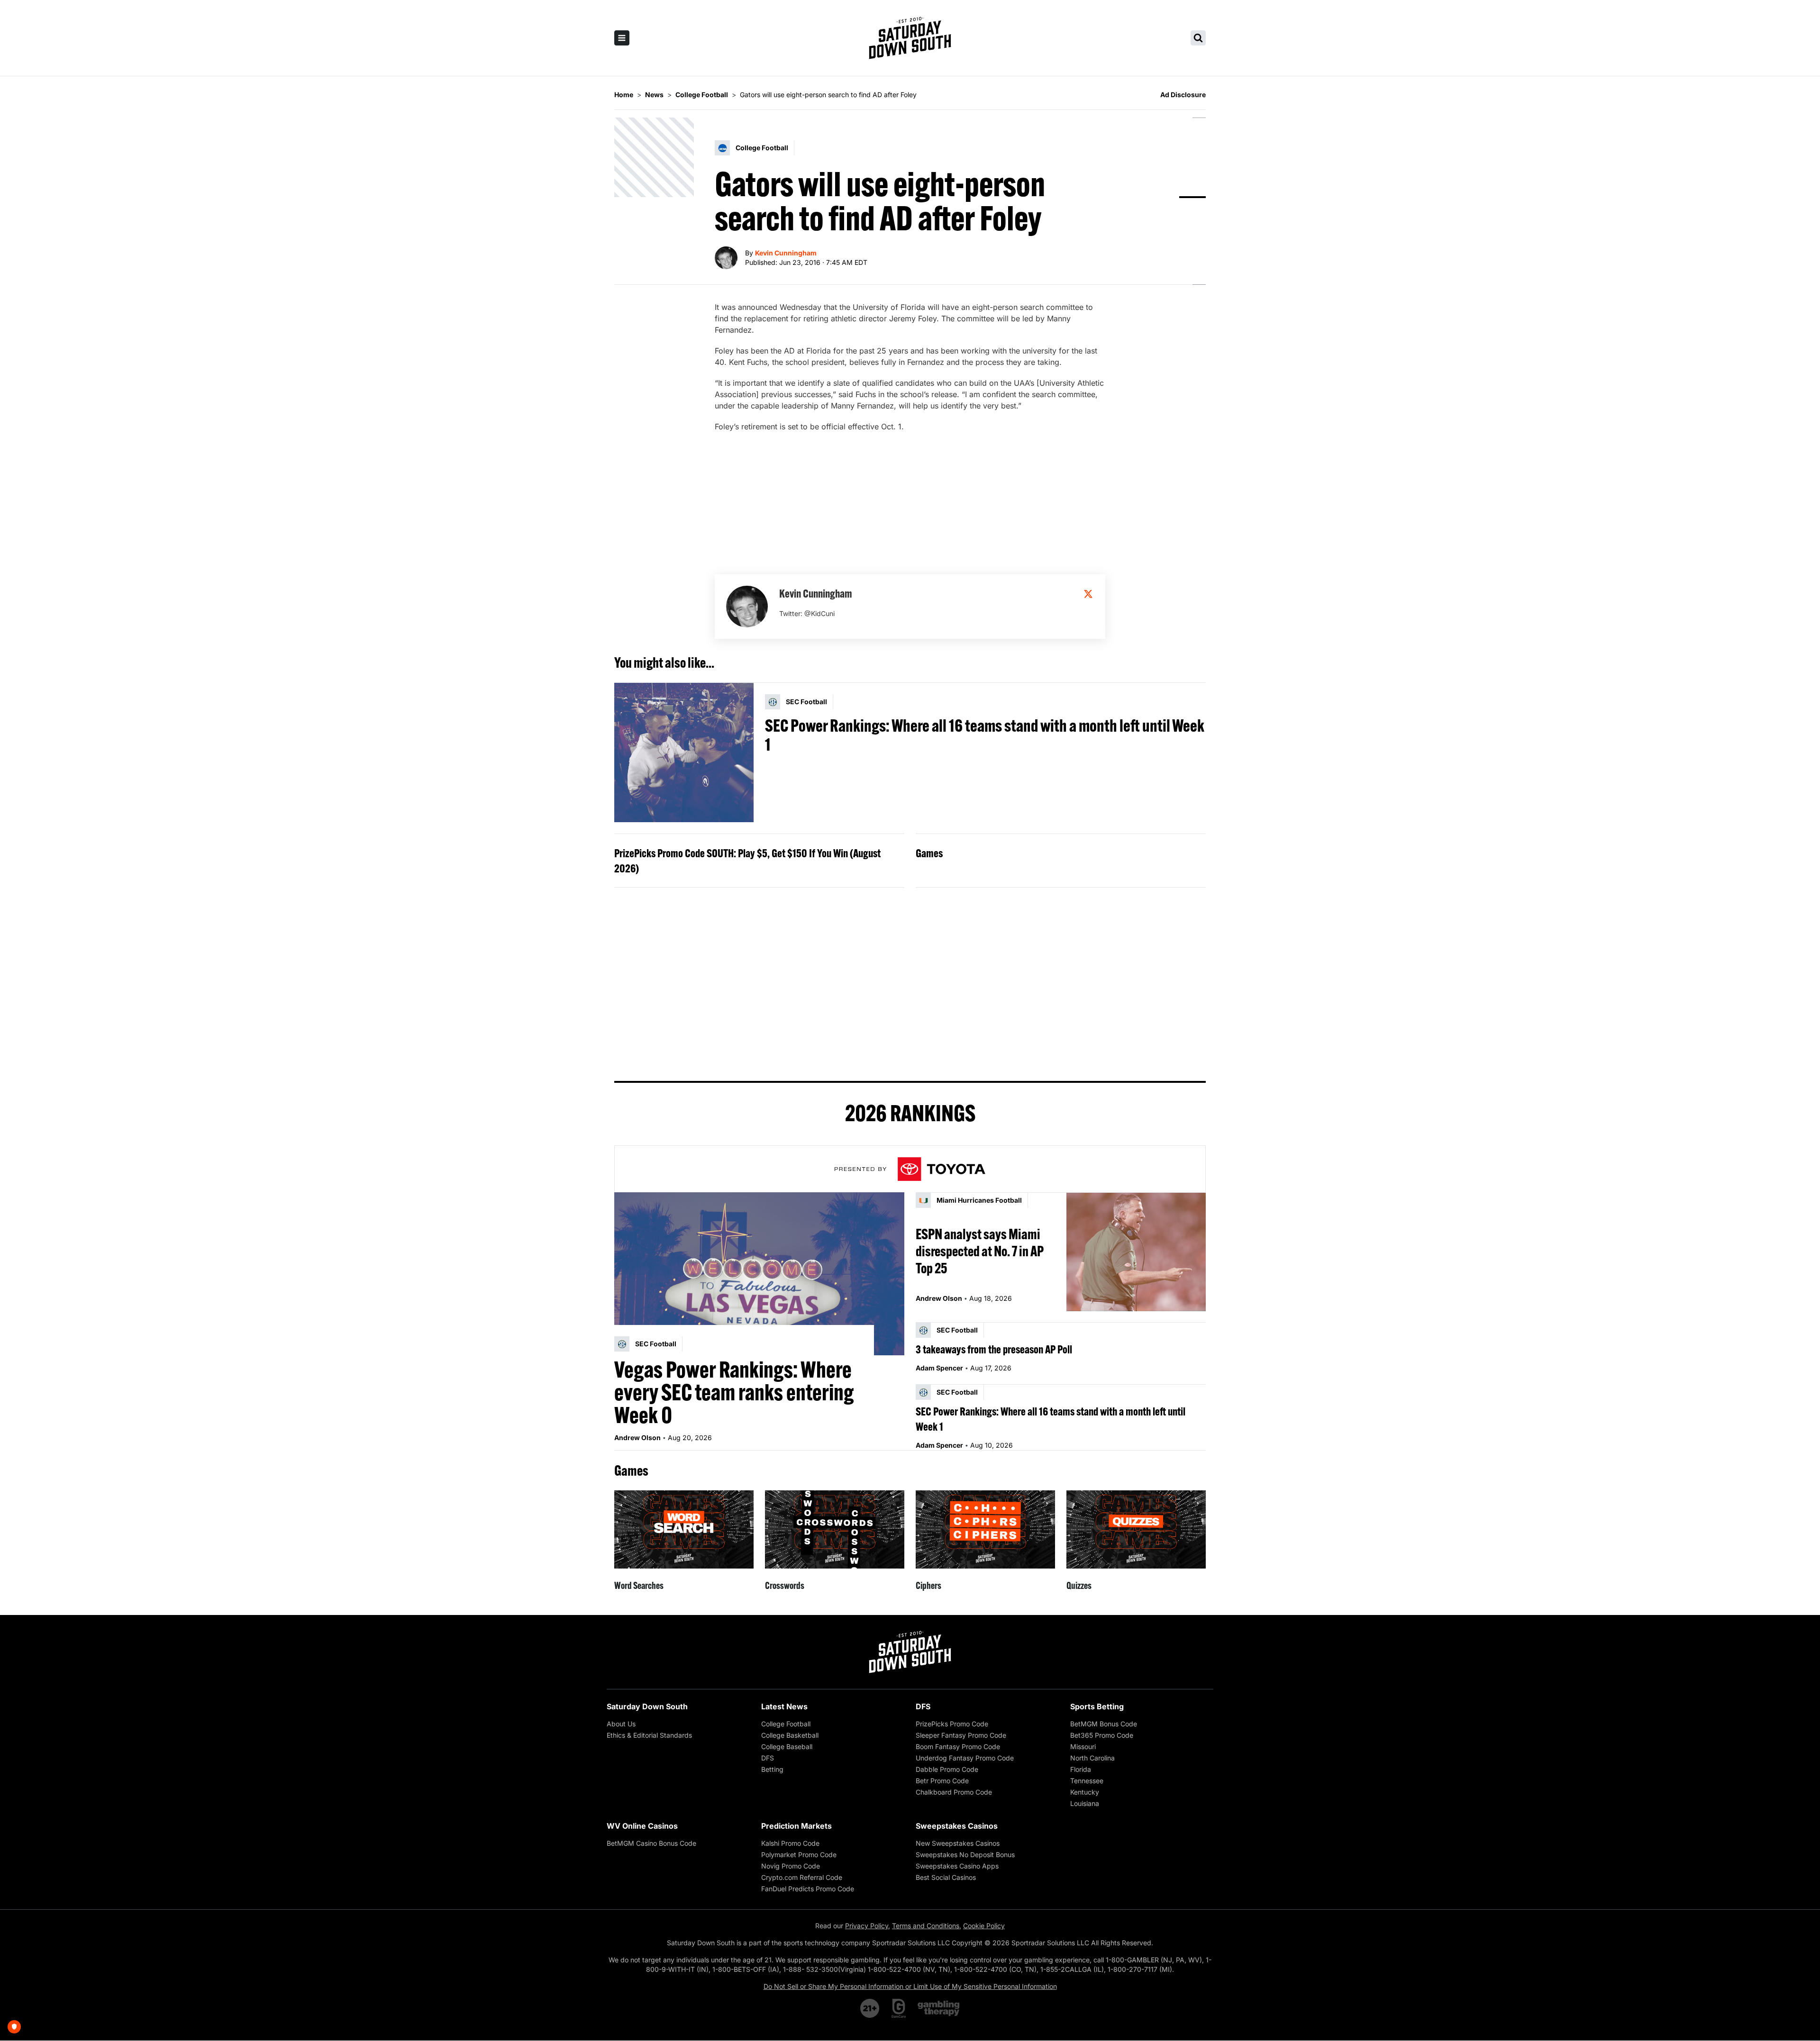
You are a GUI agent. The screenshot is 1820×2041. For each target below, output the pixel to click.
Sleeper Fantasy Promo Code (961, 1735)
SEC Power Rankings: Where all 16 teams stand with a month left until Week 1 (985, 735)
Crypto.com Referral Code (802, 1877)
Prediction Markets (796, 1826)
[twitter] (1088, 594)
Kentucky (1085, 1792)
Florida (1081, 1769)
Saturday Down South (647, 1706)
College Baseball (787, 1746)
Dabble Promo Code (947, 1769)
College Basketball (790, 1735)
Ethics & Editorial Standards (649, 1735)
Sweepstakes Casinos (957, 1826)
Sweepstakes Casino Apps (957, 1866)
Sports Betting (1097, 1706)
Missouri (1083, 1746)
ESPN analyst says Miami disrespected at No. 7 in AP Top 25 (980, 1251)
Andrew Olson (637, 1438)
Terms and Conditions (926, 1926)
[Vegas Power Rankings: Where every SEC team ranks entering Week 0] (759, 1274)
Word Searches (639, 1585)
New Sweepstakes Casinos (958, 1843)
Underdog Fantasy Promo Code (965, 1758)
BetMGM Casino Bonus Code (651, 1843)
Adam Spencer (939, 1368)
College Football (786, 1724)
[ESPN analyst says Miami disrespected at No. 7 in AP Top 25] (1136, 1252)
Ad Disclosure (1183, 95)
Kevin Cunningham (786, 253)
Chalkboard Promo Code (954, 1792)
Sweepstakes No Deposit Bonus (965, 1855)
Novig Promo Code (791, 1866)
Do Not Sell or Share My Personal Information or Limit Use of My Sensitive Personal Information (910, 1986)
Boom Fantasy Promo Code (958, 1746)
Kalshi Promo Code (790, 1843)
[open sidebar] (622, 38)
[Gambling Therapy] (939, 2008)
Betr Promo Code (942, 1781)
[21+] (870, 2008)
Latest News (784, 1706)
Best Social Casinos (946, 1877)
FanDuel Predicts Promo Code (808, 1889)
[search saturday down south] (1198, 38)
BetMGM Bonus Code (1104, 1724)
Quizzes (1079, 1585)
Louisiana (1085, 1803)
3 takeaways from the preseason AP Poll (994, 1349)
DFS (768, 1758)
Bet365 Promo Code (1102, 1735)
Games (929, 853)
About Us (621, 1724)
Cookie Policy (984, 1926)
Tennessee (1087, 1781)
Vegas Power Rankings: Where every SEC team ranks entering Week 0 (734, 1392)
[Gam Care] (899, 2008)
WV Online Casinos (642, 1826)
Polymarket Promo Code (799, 1855)
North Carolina (1092, 1758)
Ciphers (928, 1585)
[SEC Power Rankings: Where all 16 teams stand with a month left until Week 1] (684, 753)
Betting (772, 1769)
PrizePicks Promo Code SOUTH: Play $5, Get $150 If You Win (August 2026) (747, 861)
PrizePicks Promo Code (952, 1724)
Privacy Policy (867, 1926)
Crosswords (785, 1585)
